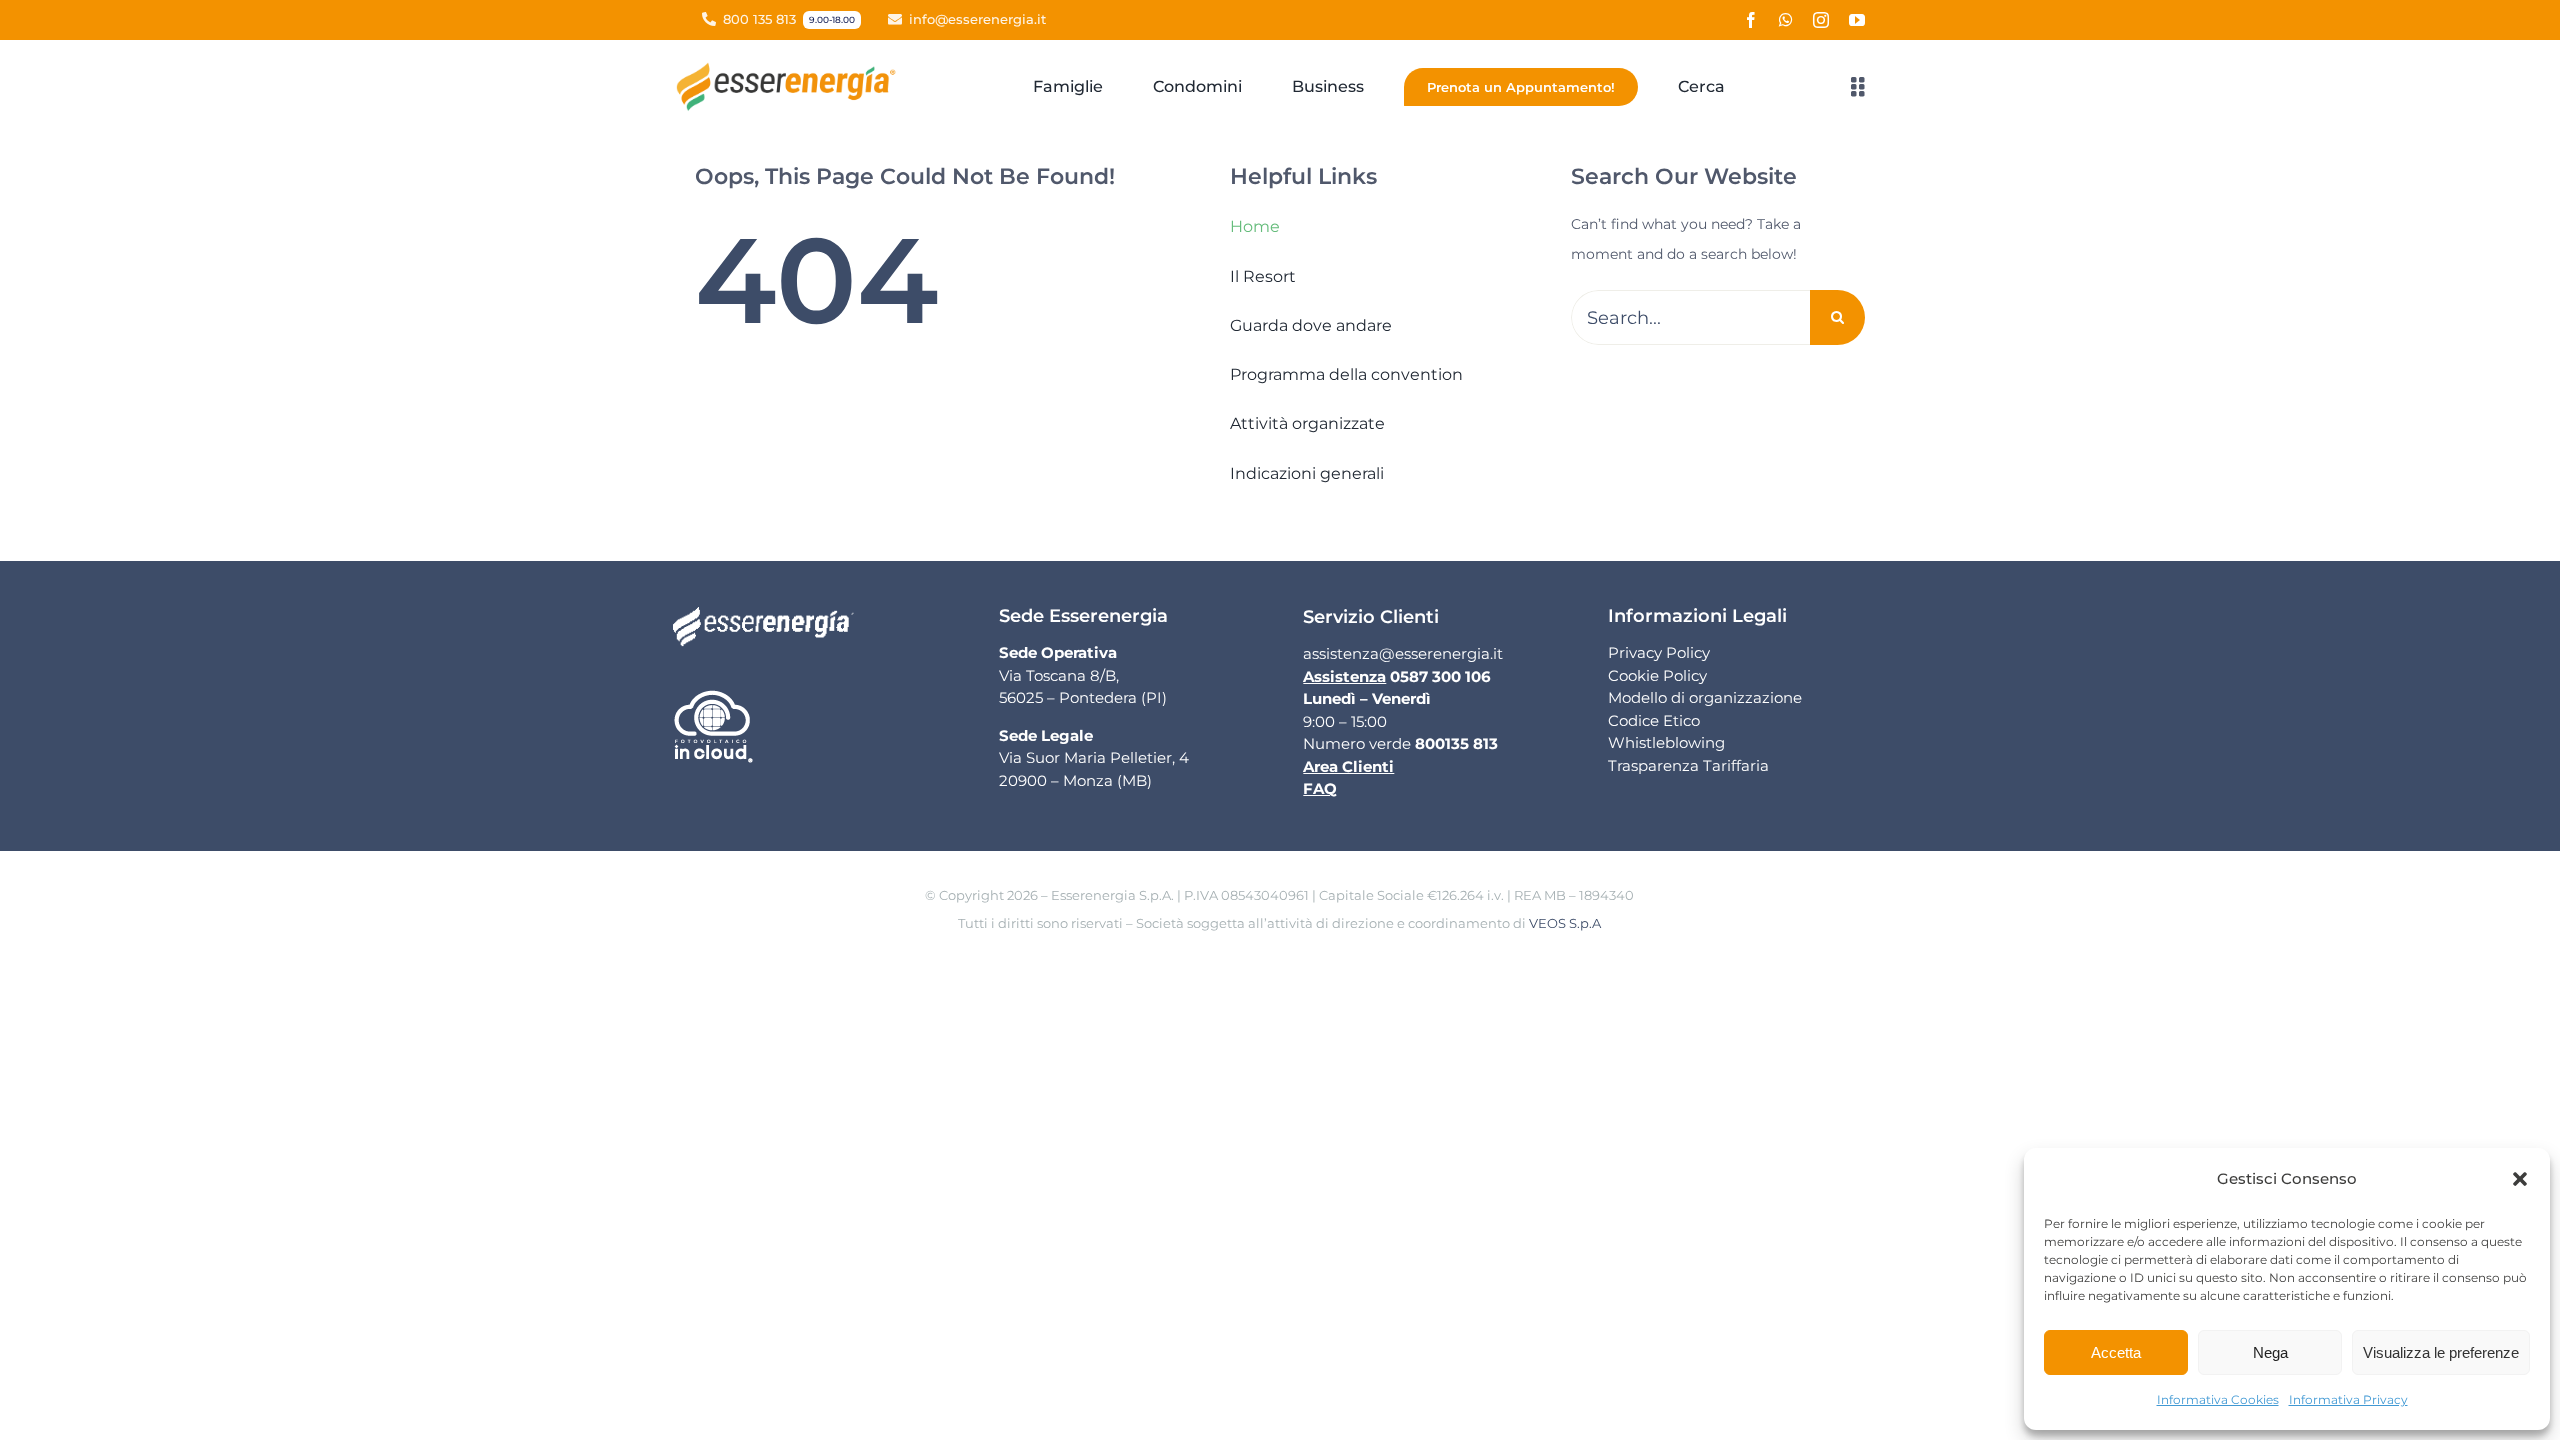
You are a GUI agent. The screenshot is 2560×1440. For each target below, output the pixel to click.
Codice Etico (1654, 720)
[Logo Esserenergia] (791, 69)
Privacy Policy (1659, 652)
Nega (2270, 1352)
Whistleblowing (1666, 742)
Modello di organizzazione (1705, 697)
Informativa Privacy (2348, 1399)
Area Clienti (1348, 766)
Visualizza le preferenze (2441, 1352)
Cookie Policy (1657, 675)
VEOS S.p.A (1565, 923)
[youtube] (1857, 20)
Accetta (2116, 1352)
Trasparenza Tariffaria (1688, 765)
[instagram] (1821, 20)
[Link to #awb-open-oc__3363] (1858, 87)
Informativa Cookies (2218, 1399)
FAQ (1320, 788)
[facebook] (1751, 20)
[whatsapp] (1786, 20)
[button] (2520, 1179)
